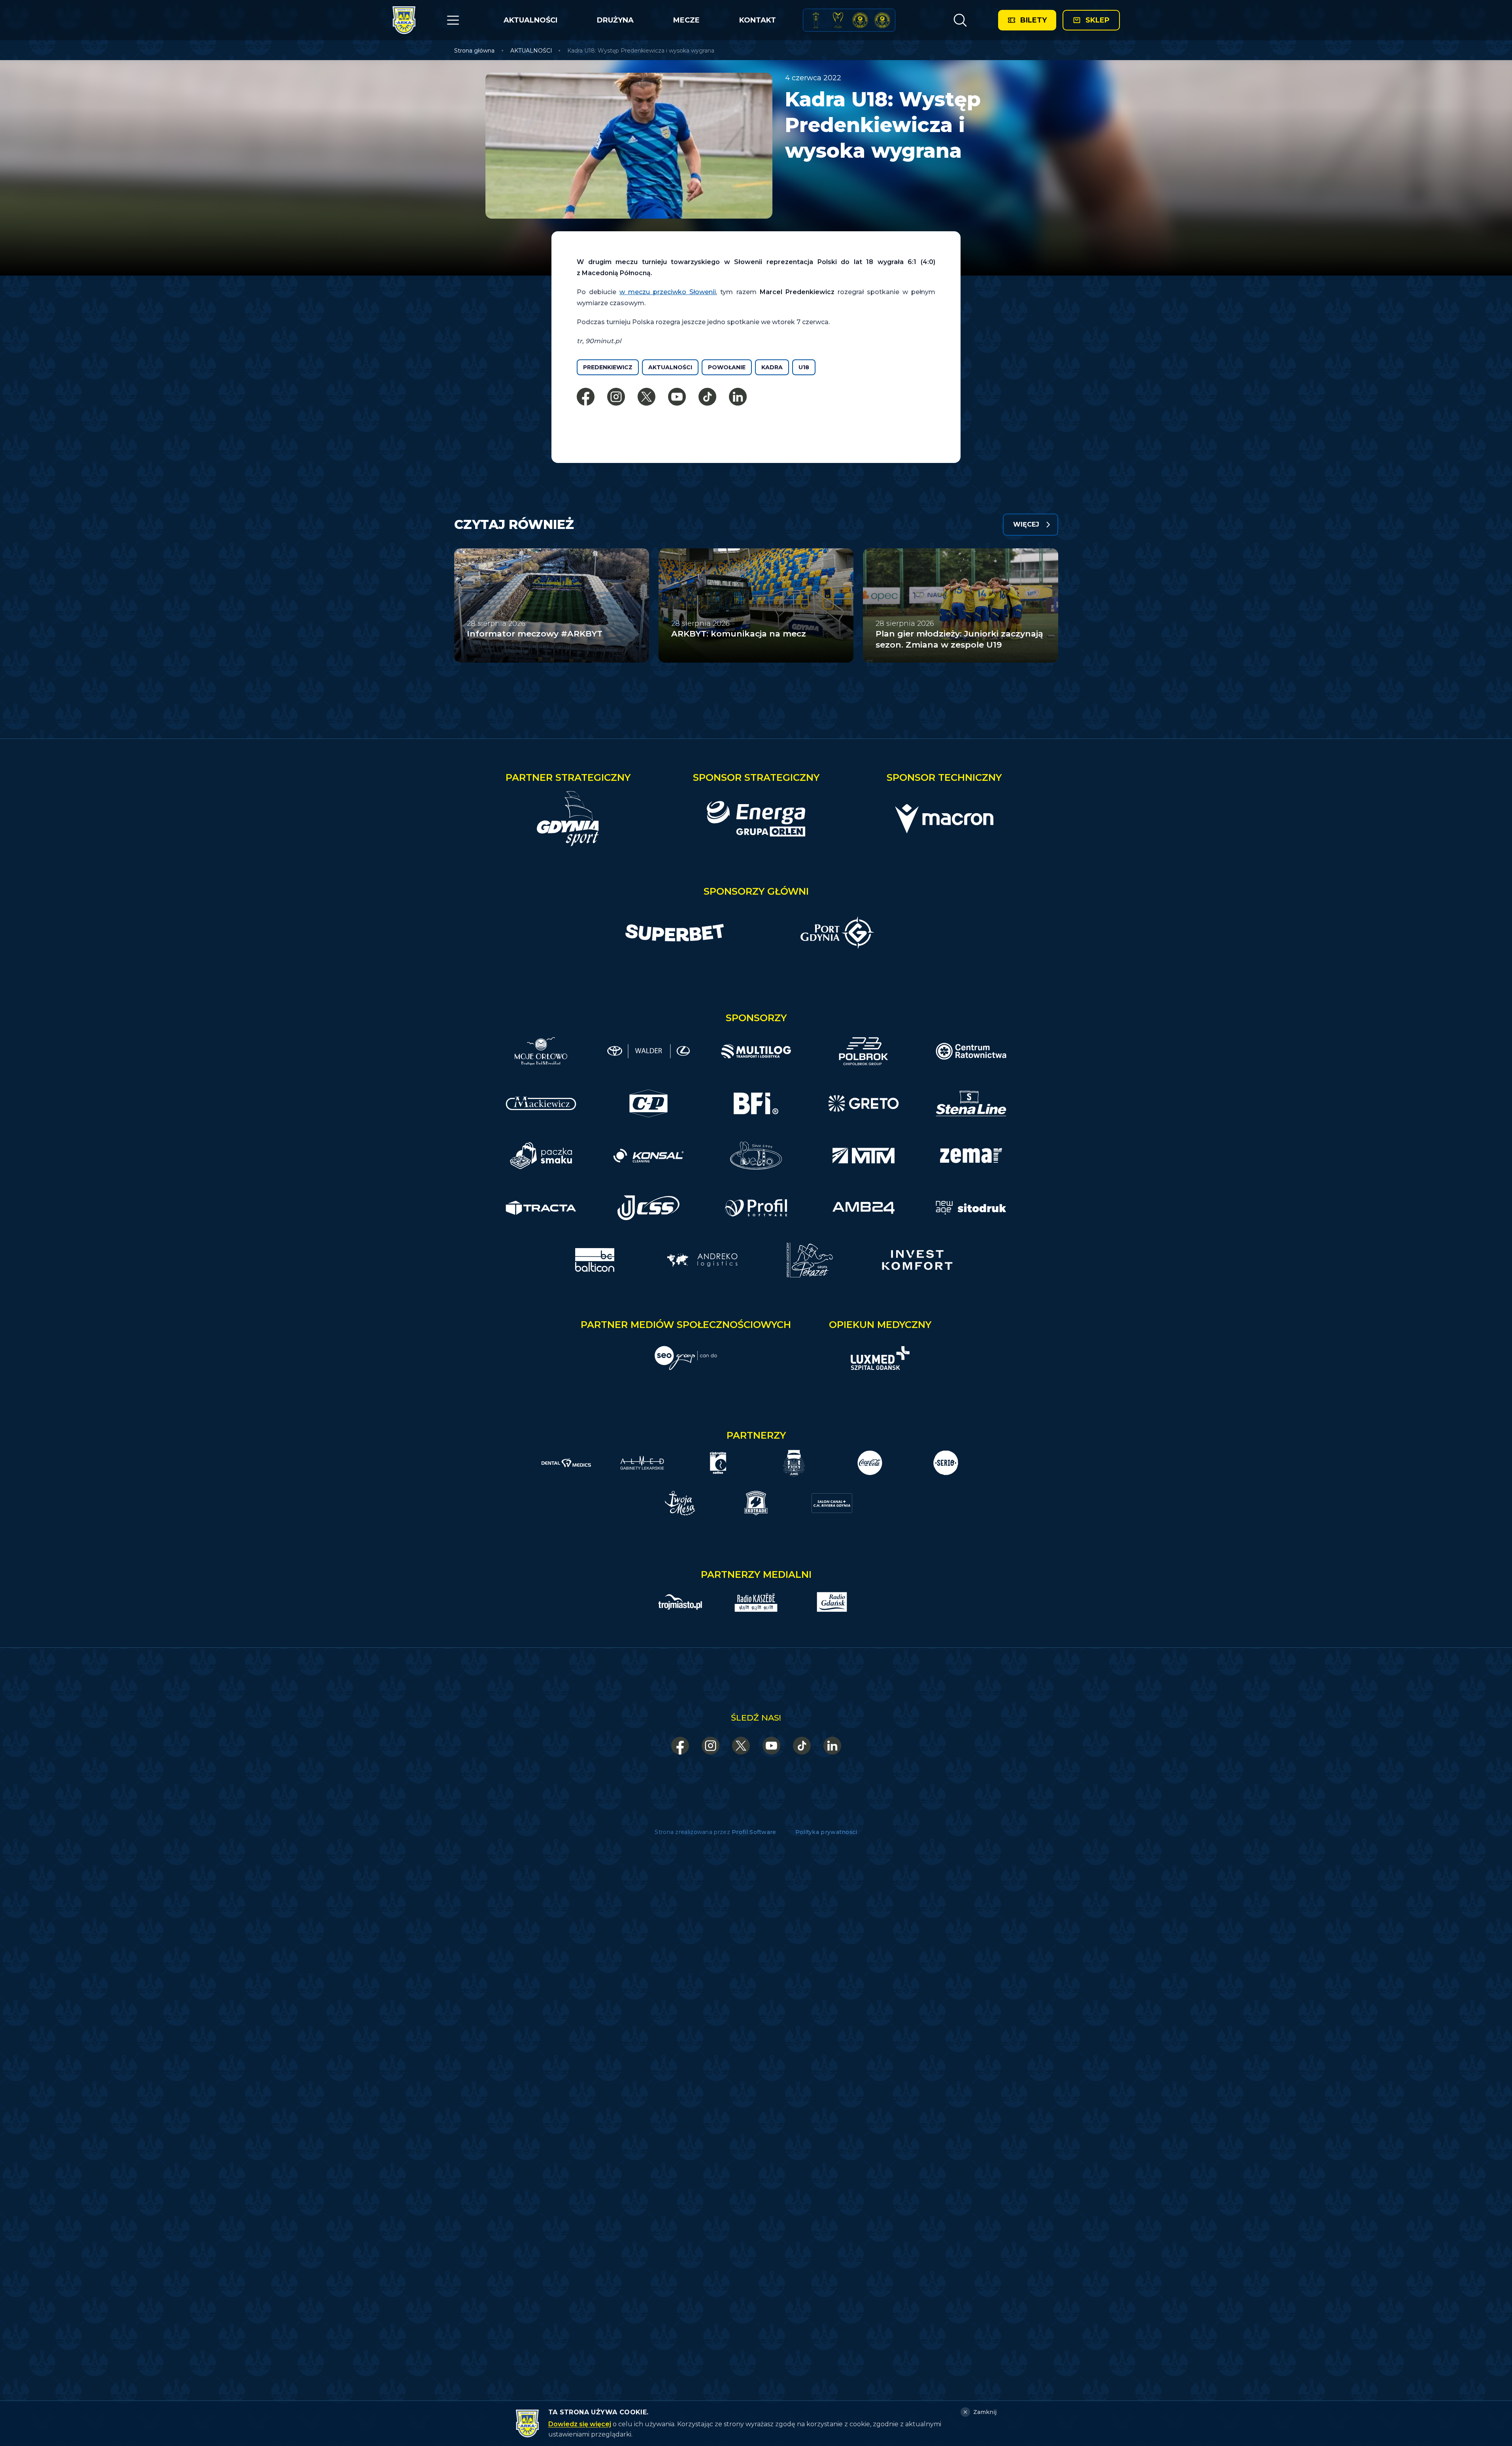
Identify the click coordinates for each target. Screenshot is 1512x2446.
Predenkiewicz (608, 367)
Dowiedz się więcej (580, 2424)
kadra (772, 367)
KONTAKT (758, 20)
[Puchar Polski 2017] (838, 20)
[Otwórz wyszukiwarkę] (960, 20)
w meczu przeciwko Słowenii (668, 292)
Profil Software (754, 1832)
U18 (804, 367)
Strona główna (474, 51)
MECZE (686, 20)
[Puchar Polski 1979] (816, 20)
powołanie (727, 367)
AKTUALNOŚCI (530, 20)
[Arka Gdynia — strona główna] (404, 20)
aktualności (670, 367)
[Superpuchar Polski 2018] (882, 20)
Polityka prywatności (826, 1832)
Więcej (1026, 524)
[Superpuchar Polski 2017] (860, 20)
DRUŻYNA (615, 20)
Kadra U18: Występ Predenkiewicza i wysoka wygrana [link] (641, 51)
